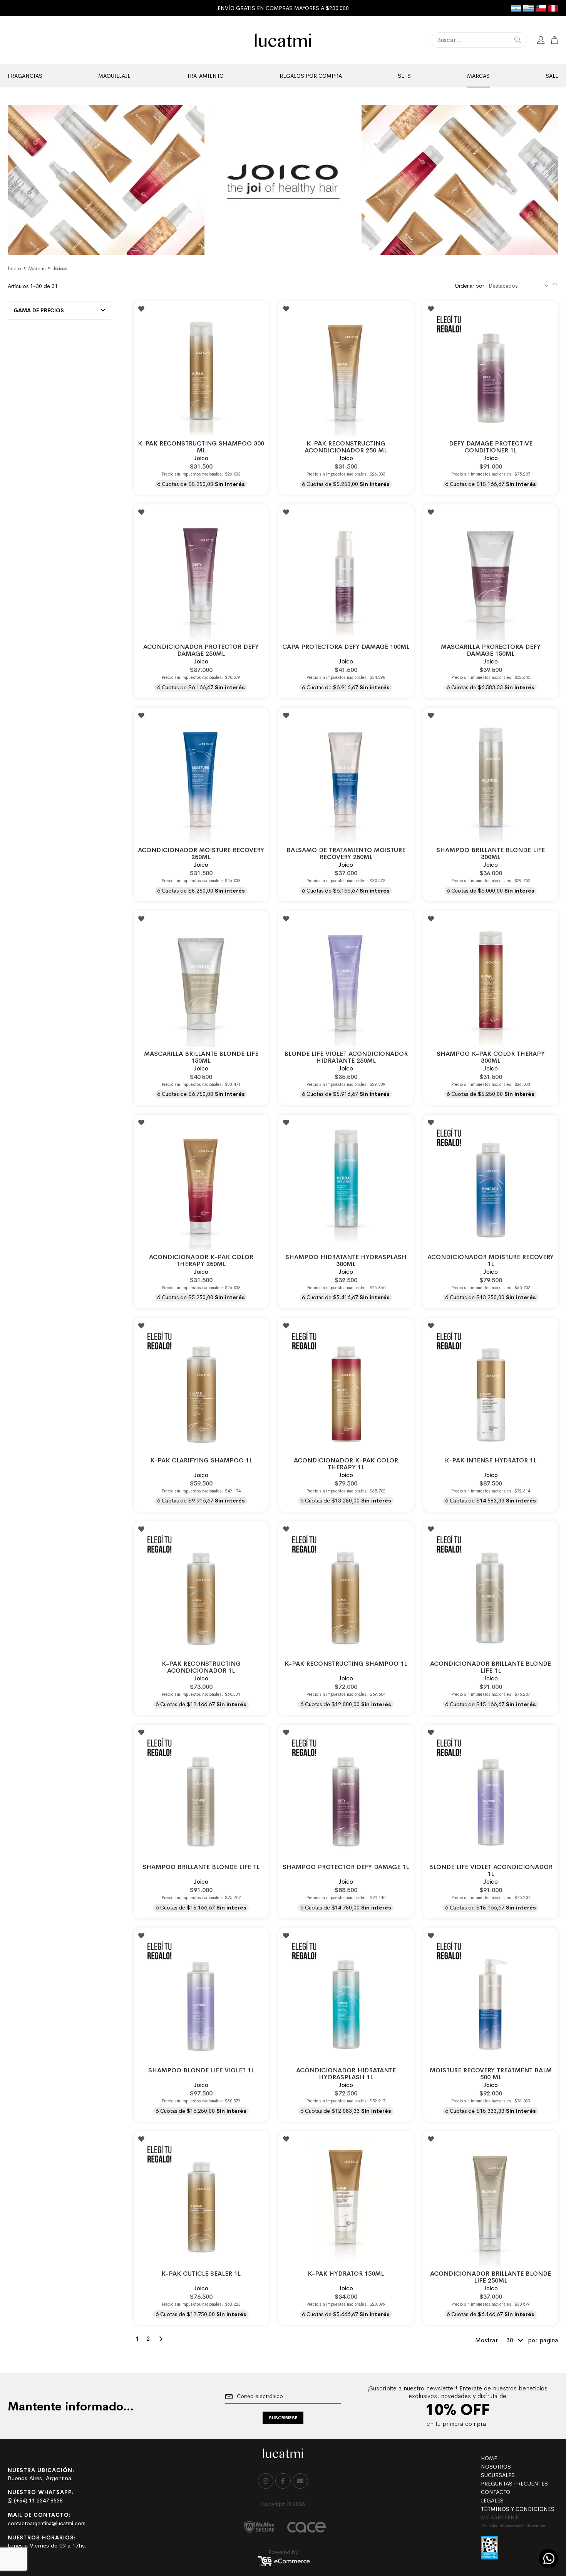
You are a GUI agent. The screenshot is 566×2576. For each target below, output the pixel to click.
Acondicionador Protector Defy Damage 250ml (201, 650)
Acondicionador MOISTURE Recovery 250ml (201, 853)
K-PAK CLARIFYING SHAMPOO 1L (201, 1460)
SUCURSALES (498, 2475)
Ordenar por (469, 286)
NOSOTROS (496, 2467)
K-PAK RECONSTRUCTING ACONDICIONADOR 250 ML (346, 447)
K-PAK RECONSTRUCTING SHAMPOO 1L (346, 1664)
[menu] (283, 76)
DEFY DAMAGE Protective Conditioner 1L (491, 447)
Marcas (37, 268)
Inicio (14, 268)
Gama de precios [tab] (39, 310)
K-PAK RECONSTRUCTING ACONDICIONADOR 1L (201, 1667)
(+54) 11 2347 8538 (38, 2501)
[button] (141, 309)
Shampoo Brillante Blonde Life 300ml (491, 853)
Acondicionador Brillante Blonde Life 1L (491, 1667)
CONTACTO (496, 2492)
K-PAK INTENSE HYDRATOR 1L (491, 1460)
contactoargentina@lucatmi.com (47, 2523)
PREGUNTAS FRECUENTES (514, 2484)
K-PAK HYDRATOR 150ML (346, 2274)
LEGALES (492, 2501)
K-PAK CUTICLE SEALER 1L (201, 2274)
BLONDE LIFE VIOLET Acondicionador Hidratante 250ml (346, 1057)
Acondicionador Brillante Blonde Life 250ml (491, 2277)
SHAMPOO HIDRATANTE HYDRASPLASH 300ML (346, 1260)
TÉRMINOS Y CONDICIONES (518, 2509)
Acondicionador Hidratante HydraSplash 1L (346, 2074)
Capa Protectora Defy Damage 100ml (346, 647)
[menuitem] (25, 76)
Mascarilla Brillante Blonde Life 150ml (201, 1057)
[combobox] (479, 40)
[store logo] (283, 40)
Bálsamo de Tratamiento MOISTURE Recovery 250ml (346, 853)
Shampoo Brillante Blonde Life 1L (201, 1867)
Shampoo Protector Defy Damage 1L (346, 1867)
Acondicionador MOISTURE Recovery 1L (491, 1260)
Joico (201, 458)
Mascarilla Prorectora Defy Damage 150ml (491, 650)
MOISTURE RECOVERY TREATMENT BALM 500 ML (491, 2074)
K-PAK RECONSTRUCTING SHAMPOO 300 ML (201, 447)
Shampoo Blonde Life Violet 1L (201, 2070)
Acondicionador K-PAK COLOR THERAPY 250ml (201, 1260)
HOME (489, 2458)
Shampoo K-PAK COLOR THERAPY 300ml (491, 1057)
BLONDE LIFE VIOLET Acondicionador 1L (491, 1870)
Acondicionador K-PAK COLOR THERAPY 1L (346, 1464)
